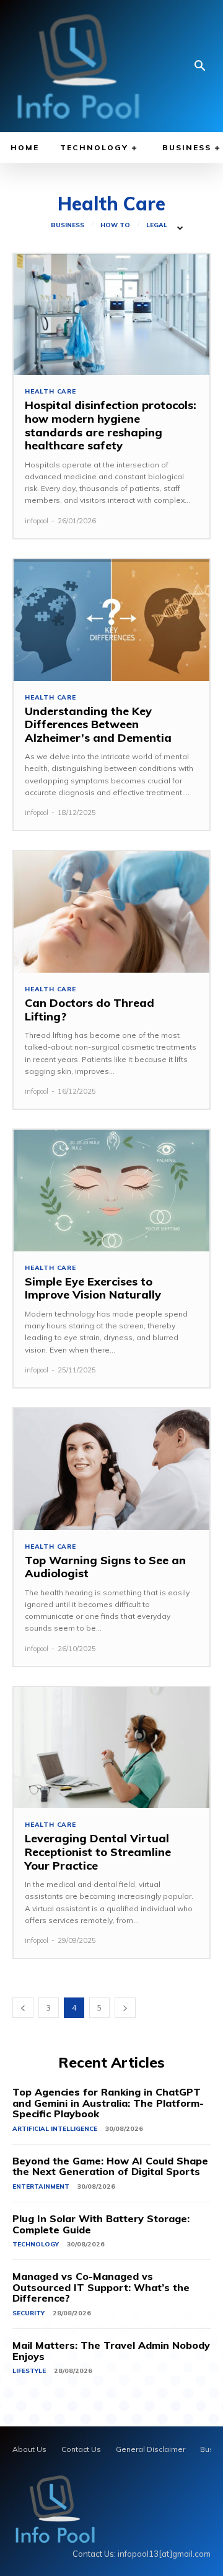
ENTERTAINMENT (41, 2186)
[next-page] (125, 2008)
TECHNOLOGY (36, 2244)
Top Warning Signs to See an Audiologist (105, 1567)
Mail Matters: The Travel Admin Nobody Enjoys (111, 2351)
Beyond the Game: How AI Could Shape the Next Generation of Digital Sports (110, 2166)
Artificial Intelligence (55, 2129)
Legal (157, 225)
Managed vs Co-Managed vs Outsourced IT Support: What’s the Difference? (101, 2287)
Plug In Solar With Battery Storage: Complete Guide (101, 2224)
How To (115, 225)
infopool (37, 521)
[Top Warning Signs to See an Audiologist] (111, 1469)
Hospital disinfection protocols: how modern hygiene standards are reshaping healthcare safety (111, 425)
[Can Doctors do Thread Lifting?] (111, 912)
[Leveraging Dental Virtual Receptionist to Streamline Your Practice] (111, 1748)
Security (28, 2313)
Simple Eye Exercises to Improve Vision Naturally (93, 1288)
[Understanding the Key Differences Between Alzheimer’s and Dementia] (111, 620)
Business (68, 225)
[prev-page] (23, 2008)
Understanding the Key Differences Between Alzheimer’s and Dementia (98, 724)
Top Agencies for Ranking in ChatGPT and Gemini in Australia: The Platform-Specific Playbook (108, 2103)
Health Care (50, 392)
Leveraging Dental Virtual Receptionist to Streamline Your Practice (98, 1852)
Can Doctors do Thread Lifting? (90, 1010)
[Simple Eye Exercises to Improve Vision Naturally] (111, 1191)
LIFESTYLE (29, 2371)
